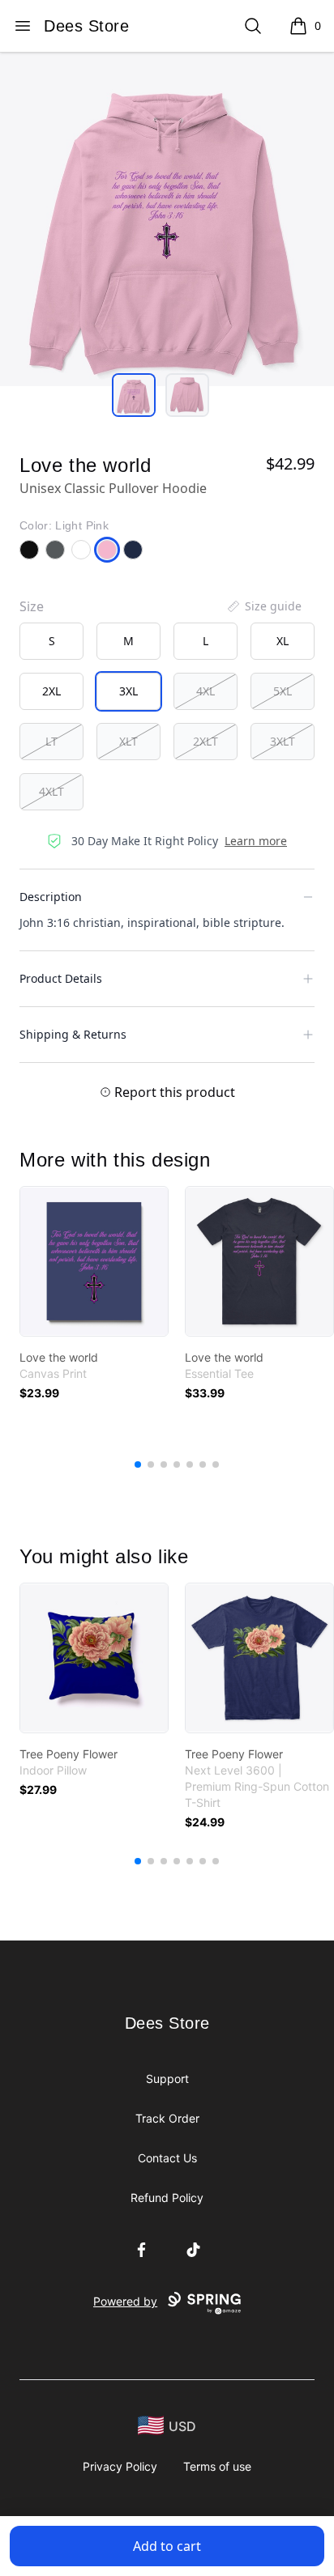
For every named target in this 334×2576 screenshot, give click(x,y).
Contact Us (167, 2158)
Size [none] (32, 606)
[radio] (51, 641)
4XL (206, 691)
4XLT (51, 791)
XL (283, 641)
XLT (128, 741)
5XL (283, 691)
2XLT (206, 741)
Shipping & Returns (73, 1034)
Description (51, 897)
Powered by (125, 2301)
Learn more (256, 841)
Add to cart (167, 2546)
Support (167, 2079)
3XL (128, 691)
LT (51, 741)
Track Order (167, 2118)
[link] (94, 1261)
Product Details (61, 978)
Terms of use (217, 2466)
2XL (51, 691)
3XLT (283, 741)
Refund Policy (167, 2198)
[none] (263, 606)
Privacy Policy (120, 2466)
